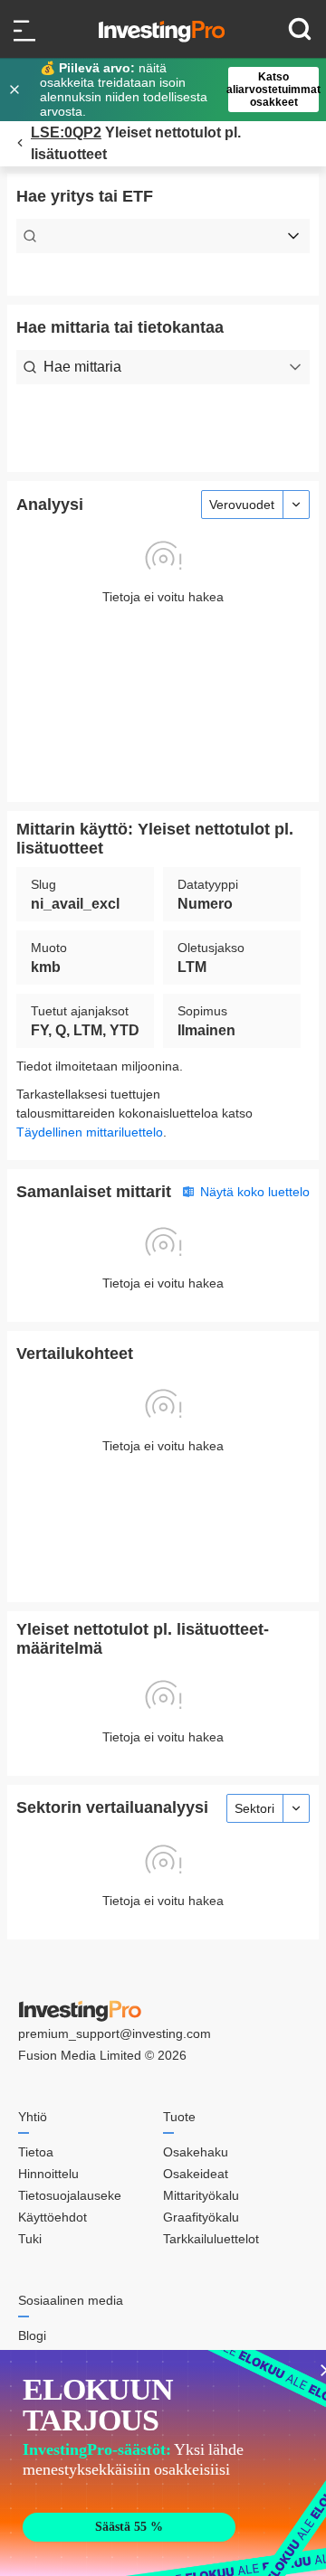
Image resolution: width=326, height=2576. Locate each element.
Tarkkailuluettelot (211, 2239)
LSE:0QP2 (66, 132)
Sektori (254, 1808)
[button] (172, 90)
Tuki (30, 2239)
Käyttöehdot (53, 2217)
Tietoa (36, 2152)
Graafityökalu (201, 2217)
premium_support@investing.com (115, 2033)
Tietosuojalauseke (70, 2195)
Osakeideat (196, 2174)
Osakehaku (196, 2152)
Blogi (32, 2335)
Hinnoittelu (48, 2174)
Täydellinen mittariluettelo (90, 1132)
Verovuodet (242, 505)
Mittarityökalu (201, 2195)
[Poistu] (16, 90)
